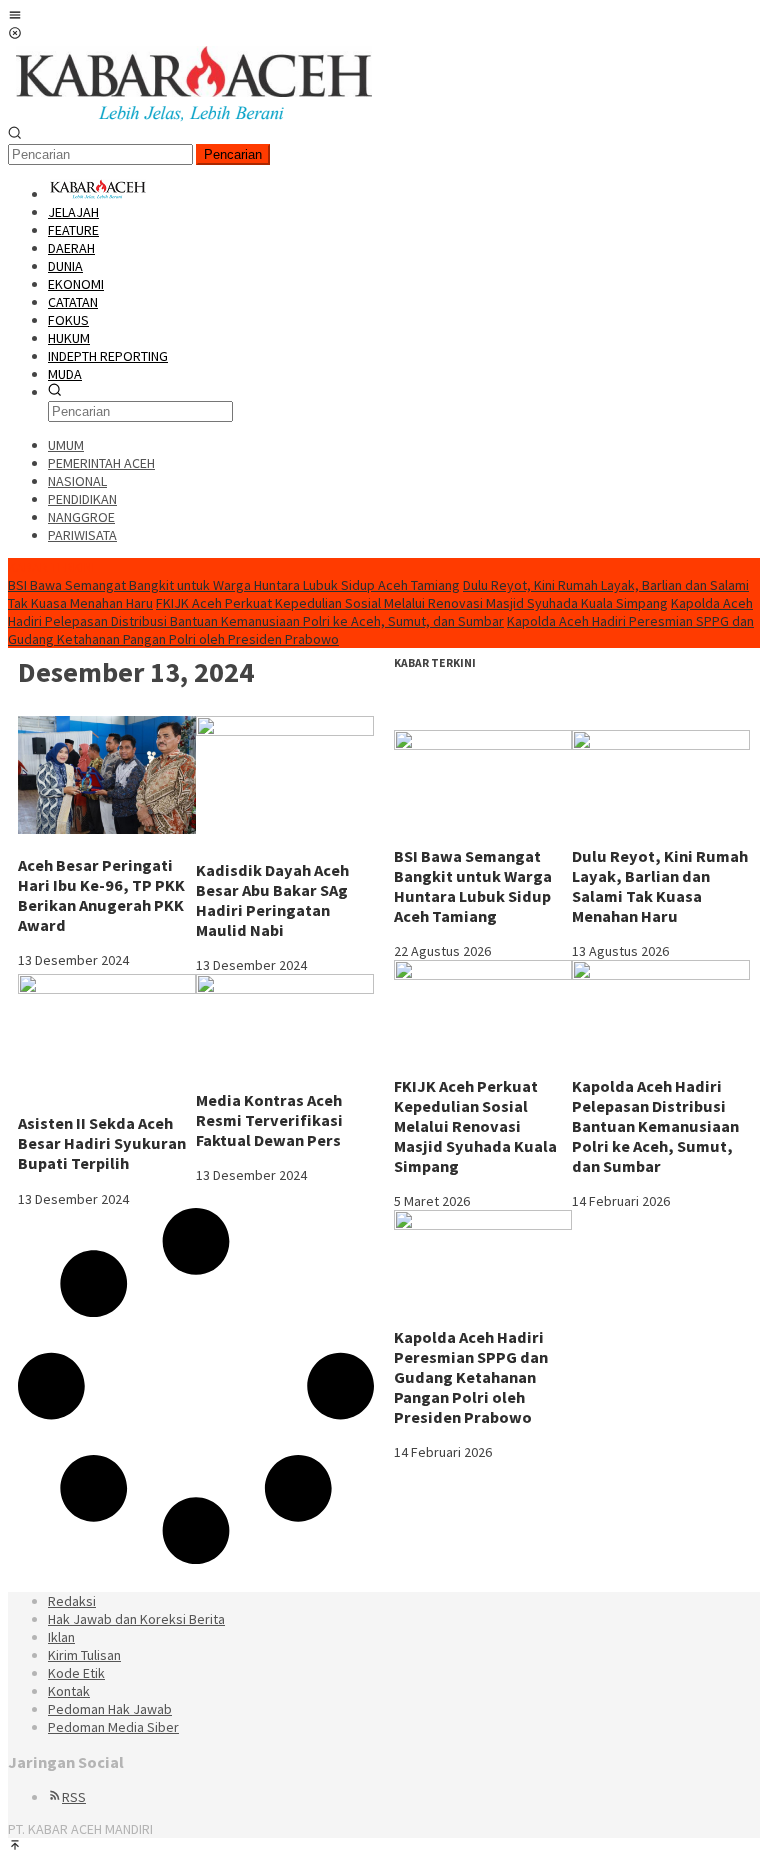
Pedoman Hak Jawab (110, 1709)
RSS (74, 1797)
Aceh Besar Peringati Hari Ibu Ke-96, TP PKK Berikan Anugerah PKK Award (101, 895)
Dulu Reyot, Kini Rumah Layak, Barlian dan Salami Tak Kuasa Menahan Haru (660, 886)
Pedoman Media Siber (113, 1727)
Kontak (69, 1691)
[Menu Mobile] (15, 17)
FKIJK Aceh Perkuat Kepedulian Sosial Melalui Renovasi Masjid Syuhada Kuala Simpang (412, 603)
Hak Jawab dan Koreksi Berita (136, 1619)
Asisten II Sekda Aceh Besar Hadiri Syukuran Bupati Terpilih (102, 1143)
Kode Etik (76, 1673)
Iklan (61, 1637)
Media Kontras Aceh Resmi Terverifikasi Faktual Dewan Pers (269, 1120)
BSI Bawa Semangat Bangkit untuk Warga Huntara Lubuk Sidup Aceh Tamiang (234, 585)
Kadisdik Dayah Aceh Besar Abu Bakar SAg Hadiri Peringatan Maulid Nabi (272, 900)
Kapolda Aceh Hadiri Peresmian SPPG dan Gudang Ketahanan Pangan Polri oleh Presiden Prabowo (471, 1377)
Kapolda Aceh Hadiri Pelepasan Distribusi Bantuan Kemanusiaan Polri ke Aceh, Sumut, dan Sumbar (380, 612)
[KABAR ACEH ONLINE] (194, 117)
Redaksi (72, 1601)
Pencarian (233, 154)
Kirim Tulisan (84, 1655)
